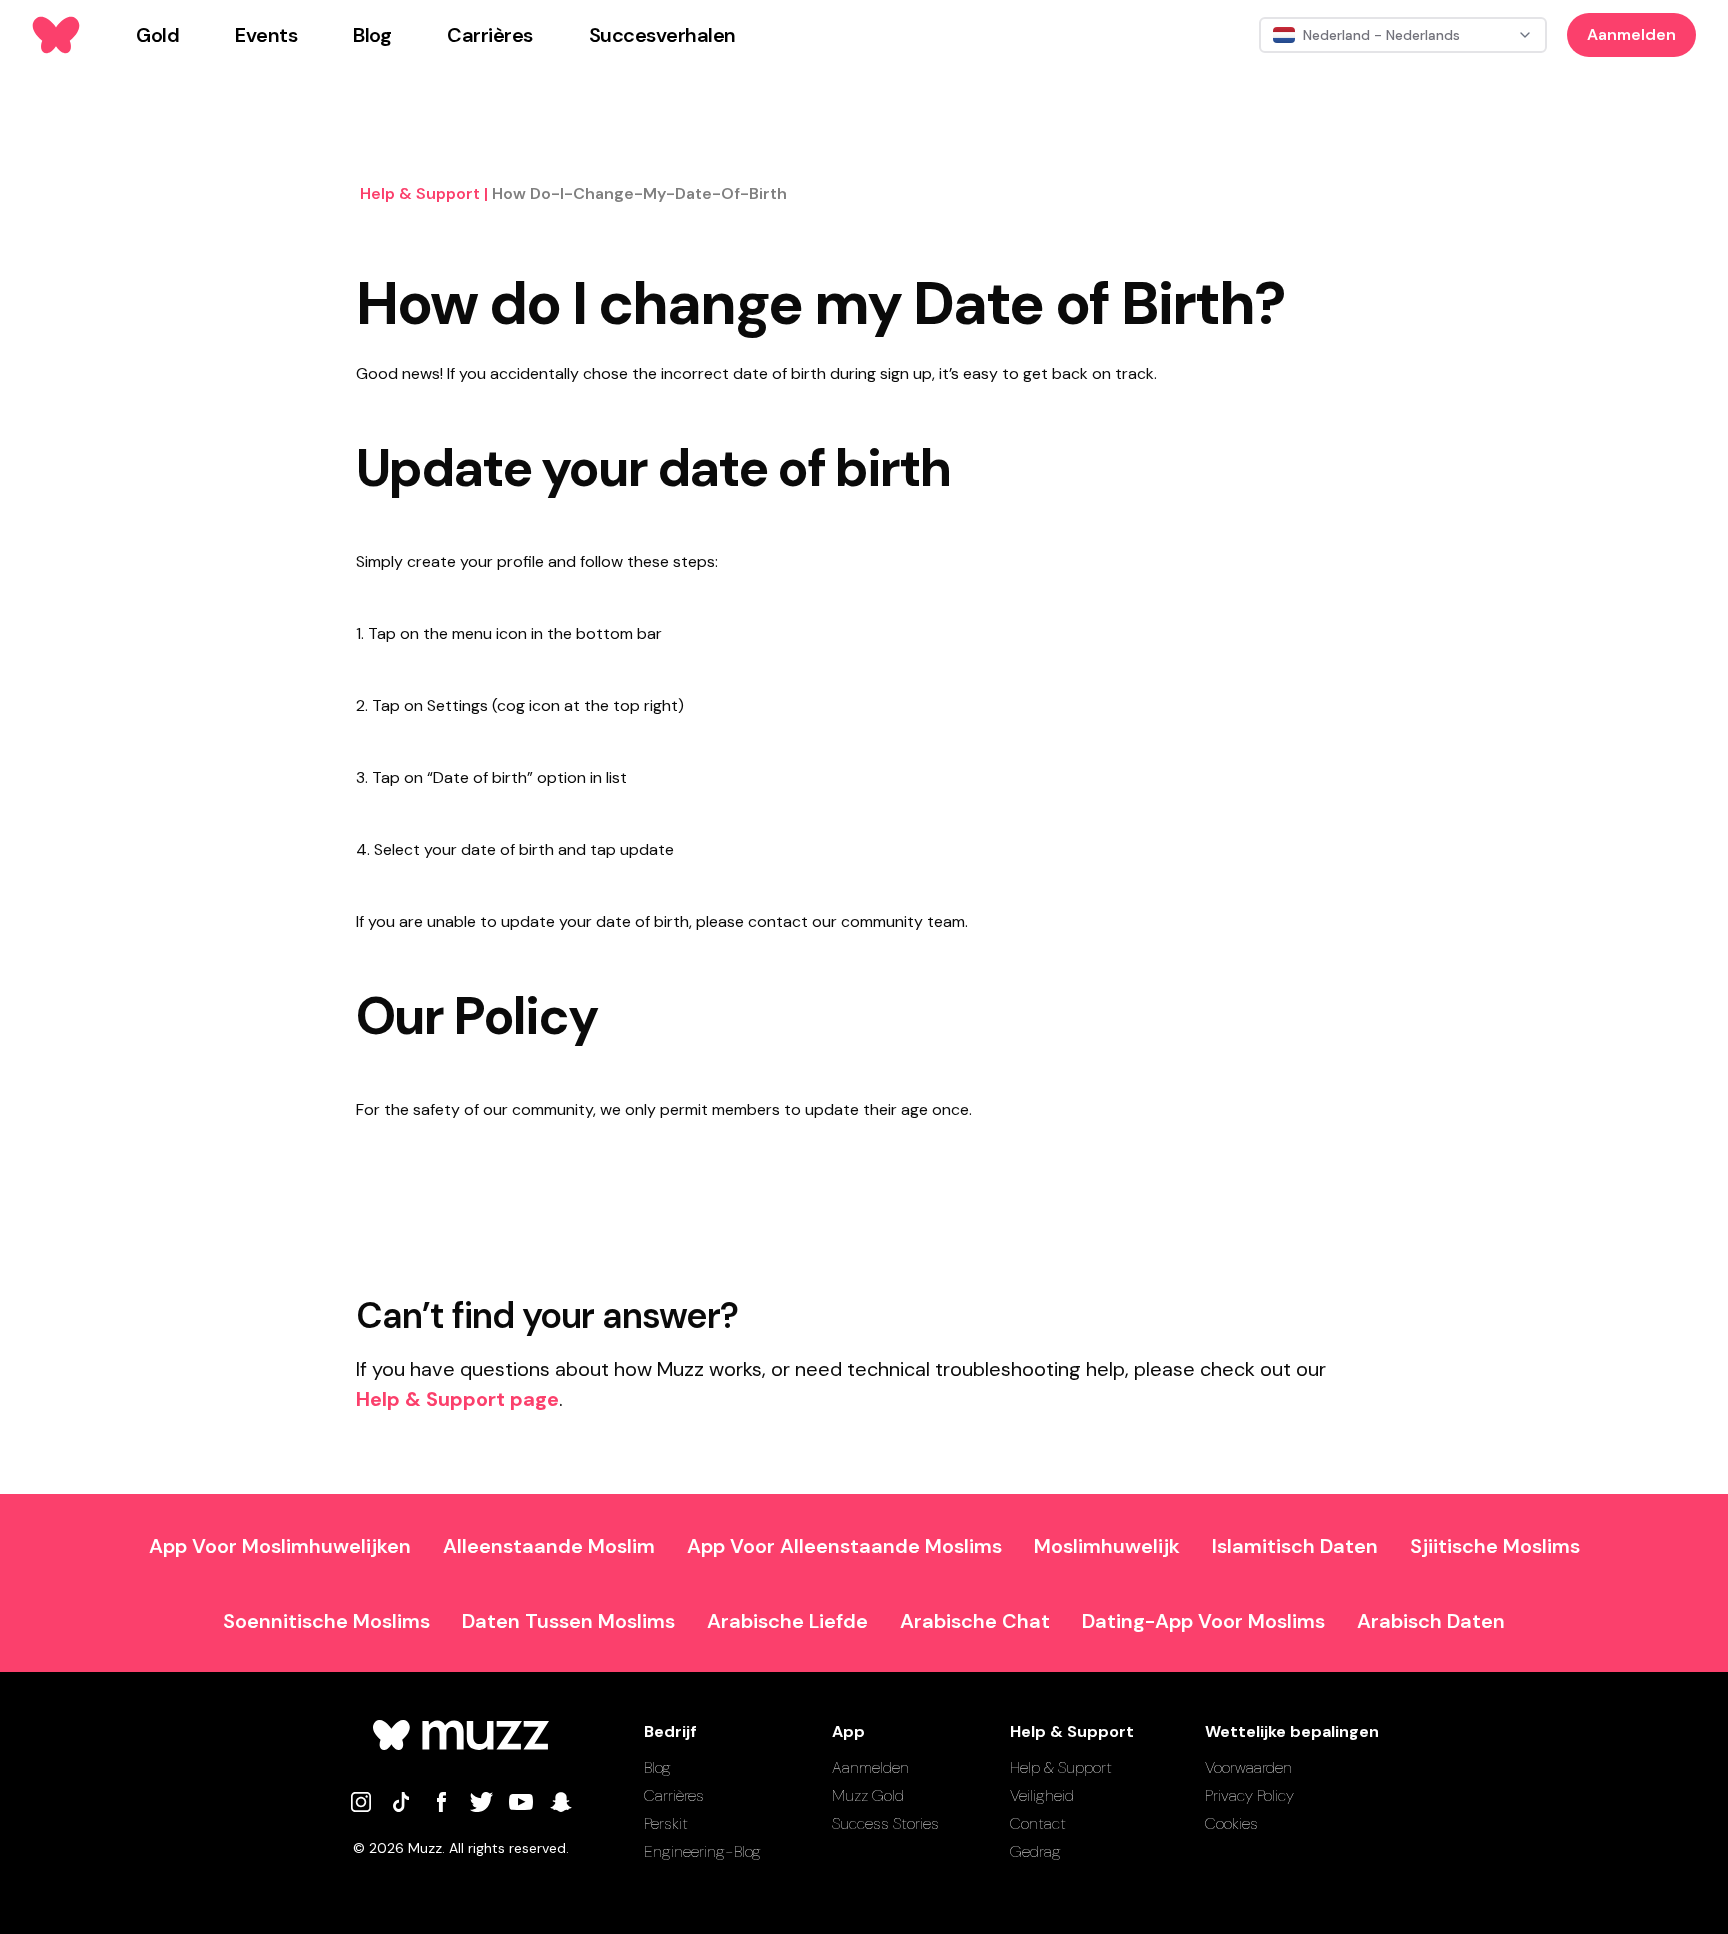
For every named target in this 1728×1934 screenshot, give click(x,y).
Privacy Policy (1249, 1795)
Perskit (666, 1823)
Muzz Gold (868, 1795)
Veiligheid (1042, 1795)
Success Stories (885, 1823)
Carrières (674, 1795)
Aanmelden (1631, 34)
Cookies (1231, 1823)
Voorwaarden (1248, 1767)
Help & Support (1061, 1767)
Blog (657, 1767)
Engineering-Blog (702, 1851)
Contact (1038, 1823)
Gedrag (1035, 1851)
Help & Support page (457, 1399)
